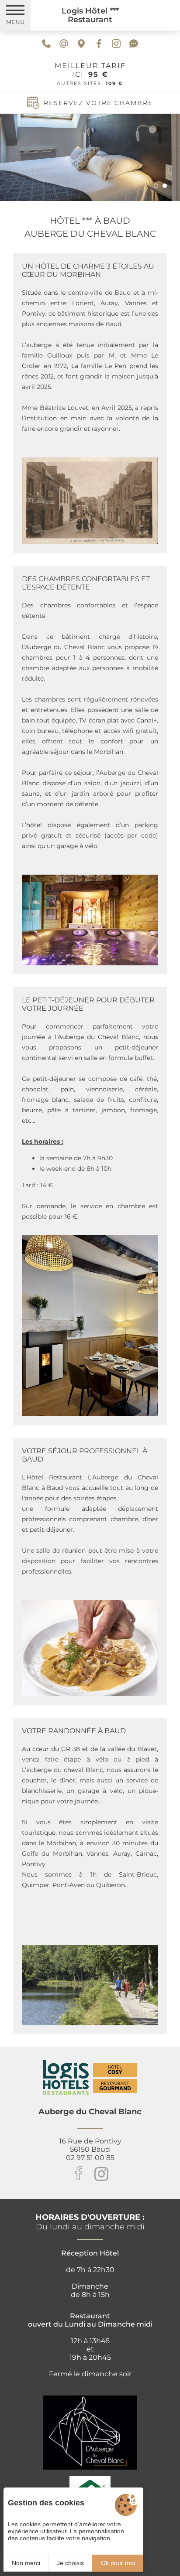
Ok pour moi (118, 2563)
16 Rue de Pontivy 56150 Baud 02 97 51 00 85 (90, 2149)
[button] (156, 186)
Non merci (26, 2563)
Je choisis (70, 2563)
